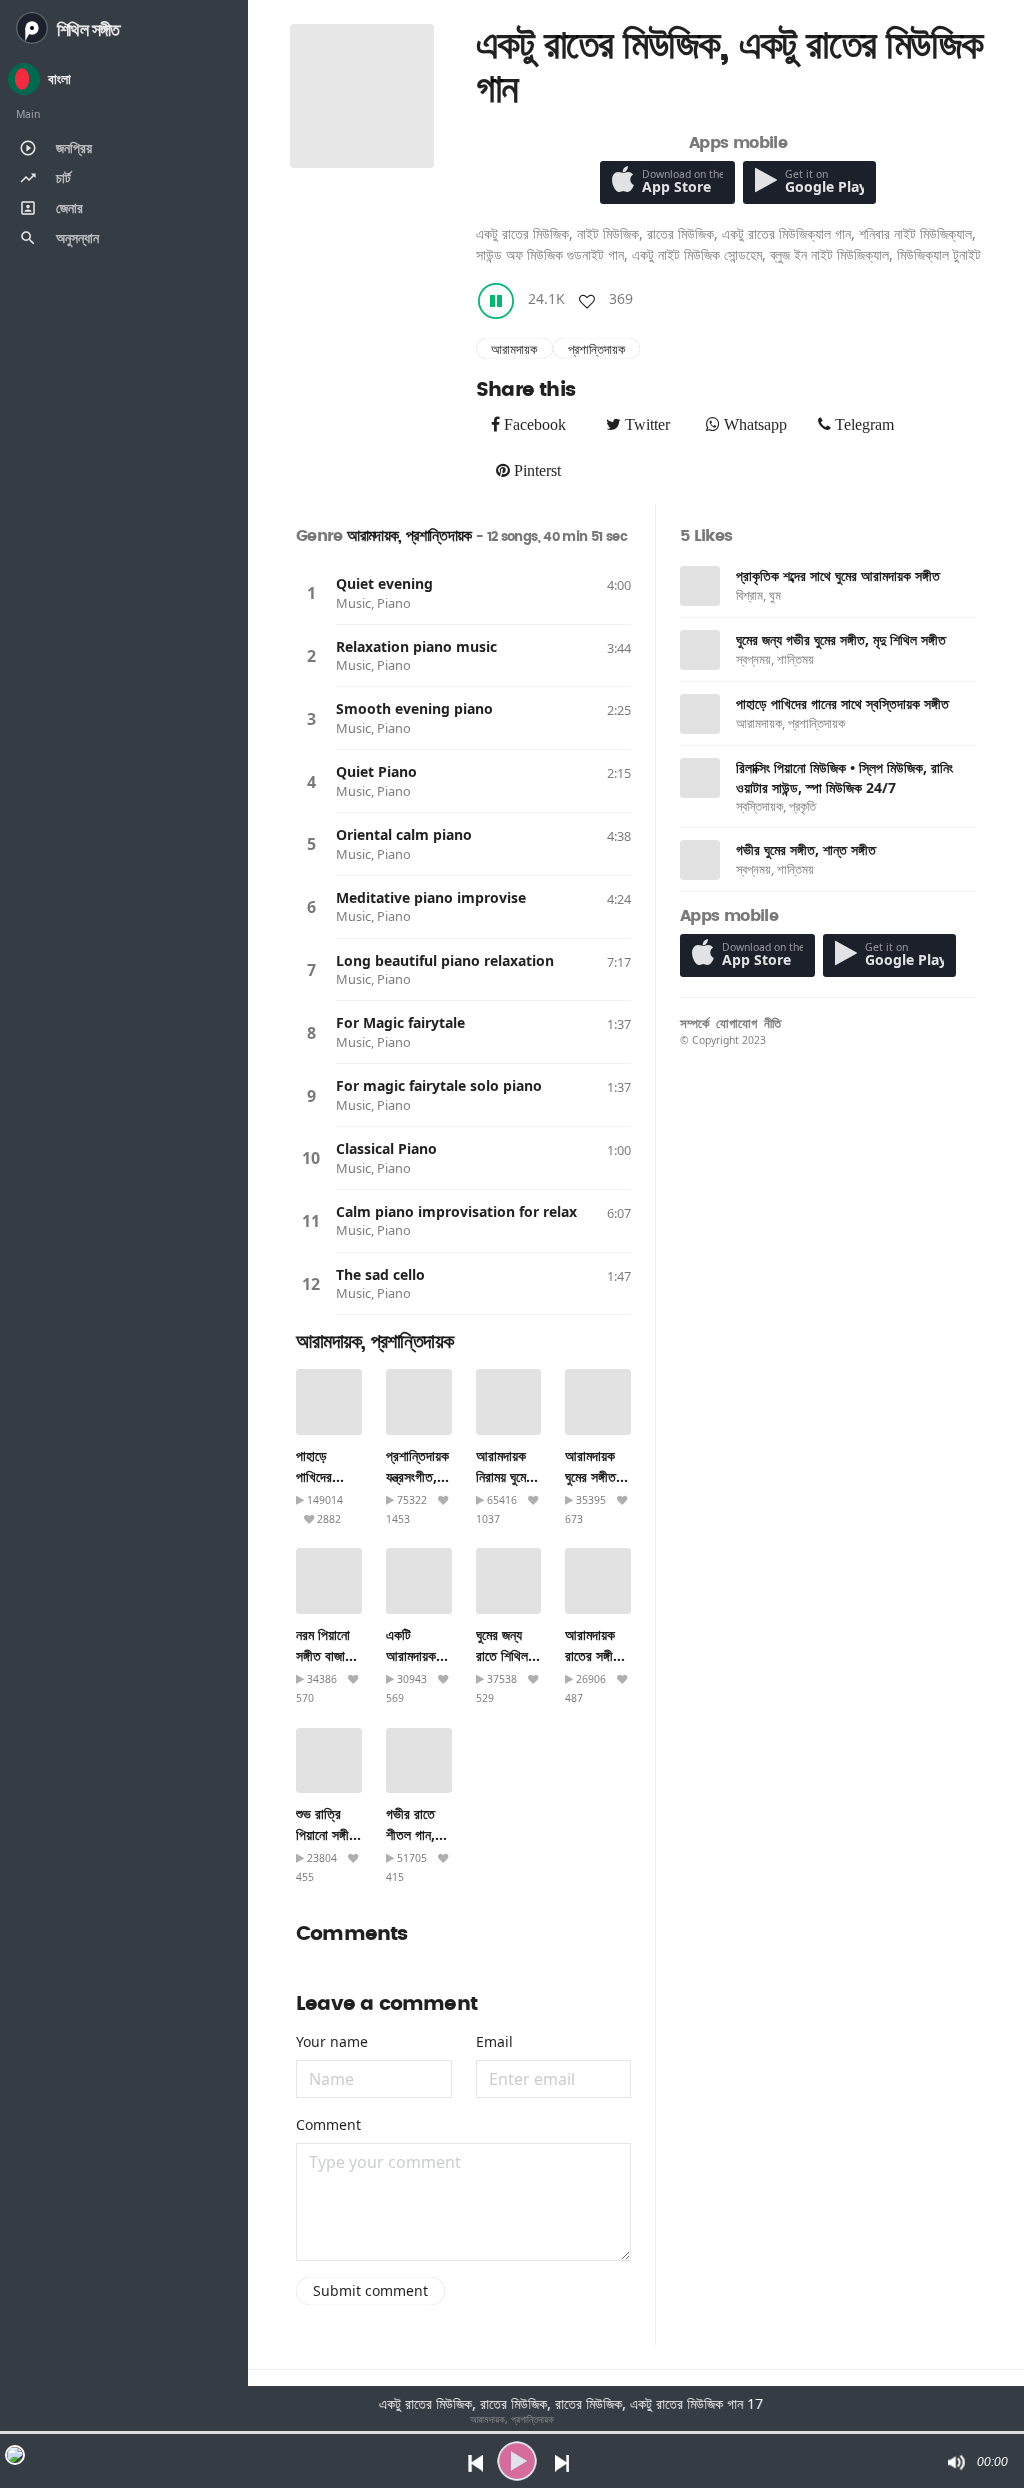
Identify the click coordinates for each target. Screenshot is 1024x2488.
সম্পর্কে (694, 1023)
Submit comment (370, 2290)
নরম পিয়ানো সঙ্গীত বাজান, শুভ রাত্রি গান (328, 1655)
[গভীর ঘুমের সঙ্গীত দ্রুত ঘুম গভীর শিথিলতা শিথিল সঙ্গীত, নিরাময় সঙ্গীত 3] (700, 650)
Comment (328, 2124)
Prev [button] (470, 2461)
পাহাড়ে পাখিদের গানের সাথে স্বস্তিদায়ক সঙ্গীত (842, 703)
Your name (332, 2041)
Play (311, 593)
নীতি (772, 1023)
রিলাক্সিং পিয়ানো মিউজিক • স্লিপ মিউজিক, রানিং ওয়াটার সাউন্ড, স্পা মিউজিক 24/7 (844, 777)
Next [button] (563, 2461)
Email (494, 2041)
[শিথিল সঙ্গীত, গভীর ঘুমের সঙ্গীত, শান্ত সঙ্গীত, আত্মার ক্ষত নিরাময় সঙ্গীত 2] (700, 860)
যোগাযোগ (736, 1023)
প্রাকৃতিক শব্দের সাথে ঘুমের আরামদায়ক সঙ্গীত (838, 575)
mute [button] (955, 2462)
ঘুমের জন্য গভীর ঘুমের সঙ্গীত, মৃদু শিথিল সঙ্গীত (841, 639)
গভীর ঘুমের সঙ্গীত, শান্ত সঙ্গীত (806, 849)
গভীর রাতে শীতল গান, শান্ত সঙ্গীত (412, 1834)
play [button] (517, 2461)
